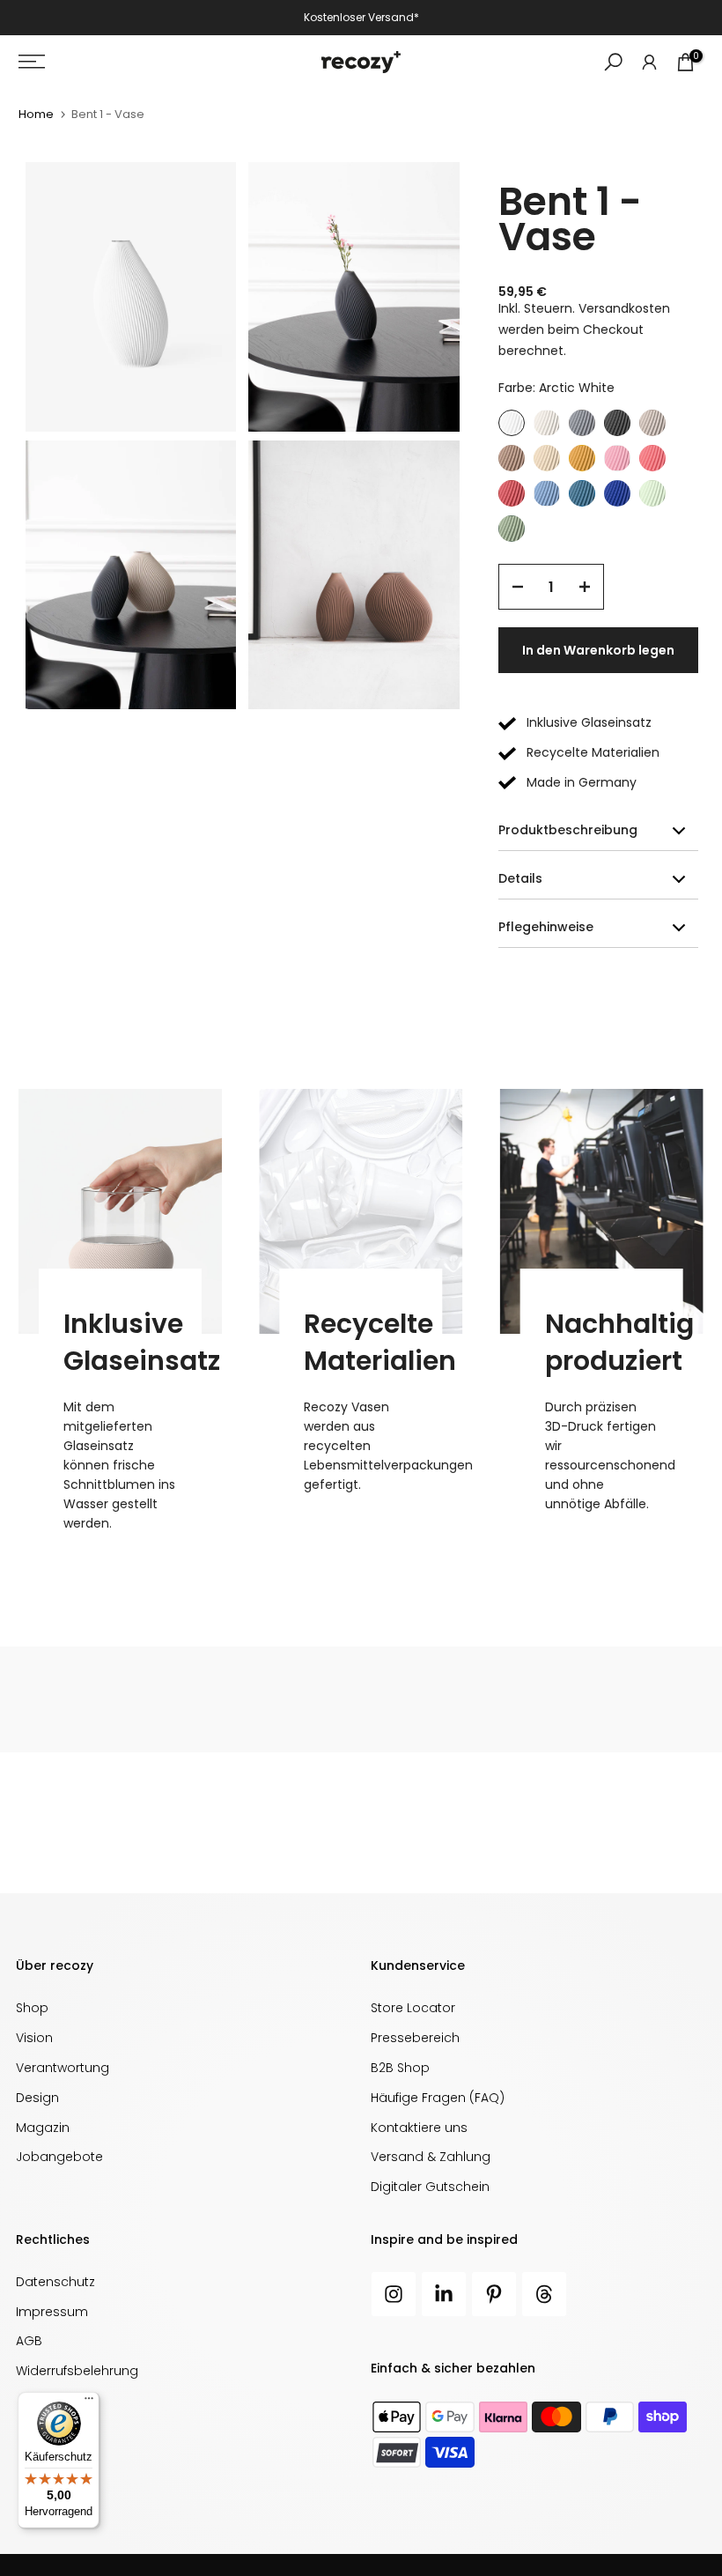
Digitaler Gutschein (430, 2187)
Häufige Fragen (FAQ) (438, 2098)
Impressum (52, 2312)
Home (36, 114)
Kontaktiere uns (419, 2128)
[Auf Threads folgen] (544, 2294)
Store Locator (413, 2008)
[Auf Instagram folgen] (394, 2294)
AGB (29, 2341)
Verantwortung (63, 2068)
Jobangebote (59, 2157)
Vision (34, 2038)
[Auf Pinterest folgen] (494, 2294)
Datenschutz (55, 2282)
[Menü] (89, 2402)
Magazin (43, 2128)
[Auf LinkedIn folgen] (444, 2294)
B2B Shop (400, 2068)
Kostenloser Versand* (361, 17)
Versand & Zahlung (431, 2157)
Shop (32, 2008)
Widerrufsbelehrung (77, 2371)
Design (37, 2098)
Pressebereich (415, 2038)
